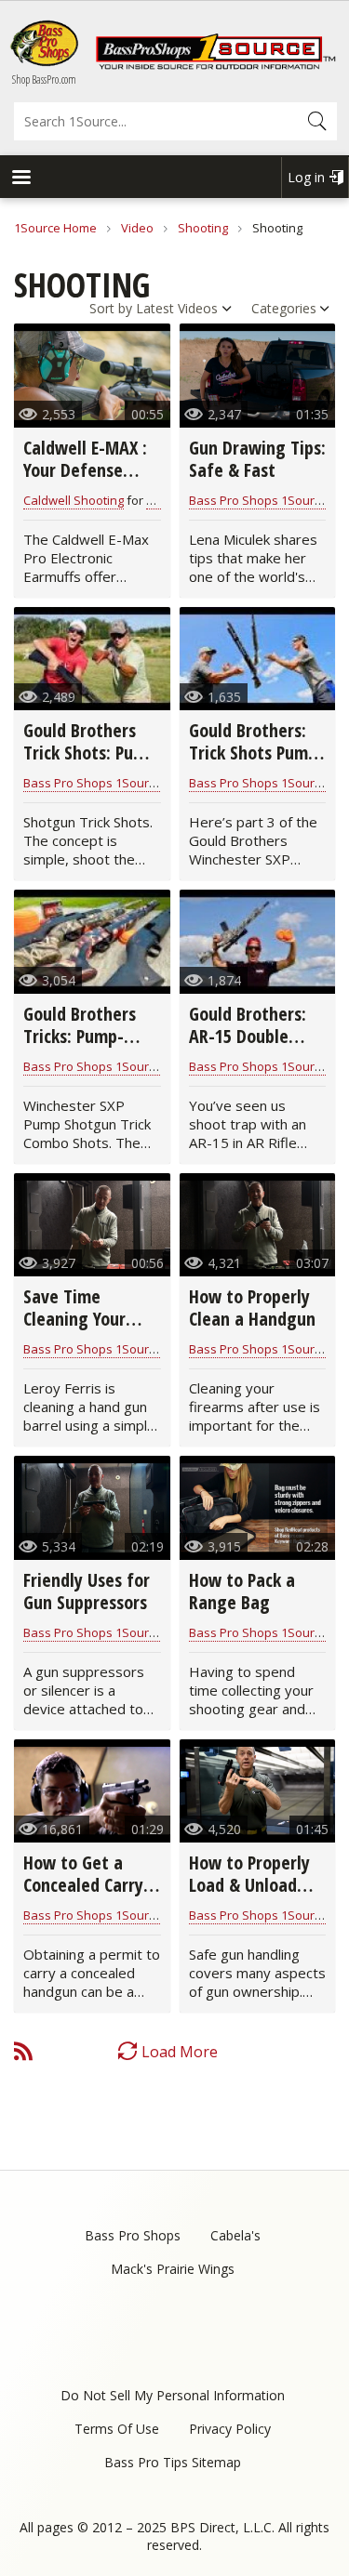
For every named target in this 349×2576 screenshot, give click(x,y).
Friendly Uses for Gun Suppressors (87, 1591)
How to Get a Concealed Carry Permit (83, 1885)
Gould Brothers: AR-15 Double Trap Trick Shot (248, 1036)
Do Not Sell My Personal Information (173, 2395)
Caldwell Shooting (74, 500)
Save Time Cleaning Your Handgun (74, 1319)
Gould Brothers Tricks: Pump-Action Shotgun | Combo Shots (88, 1047)
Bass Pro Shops (133, 2235)
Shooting (203, 228)
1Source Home (55, 228)
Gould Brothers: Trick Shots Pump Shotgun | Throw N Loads (254, 764)
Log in (306, 177)
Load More (180, 2052)
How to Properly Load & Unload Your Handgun (249, 1885)
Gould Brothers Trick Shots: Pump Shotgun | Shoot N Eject (90, 764)
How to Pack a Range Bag (242, 1591)
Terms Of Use (117, 2429)
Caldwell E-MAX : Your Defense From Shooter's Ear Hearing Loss (85, 481)
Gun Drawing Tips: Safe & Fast (257, 459)
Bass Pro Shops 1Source (258, 500)
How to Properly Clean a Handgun (252, 1308)
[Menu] (20, 179)
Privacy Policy (230, 2429)
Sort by (111, 308)
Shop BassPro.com (44, 79)
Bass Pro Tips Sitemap (173, 2462)
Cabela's (235, 2235)
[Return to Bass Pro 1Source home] (215, 65)
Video (137, 228)
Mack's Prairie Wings (173, 2269)
